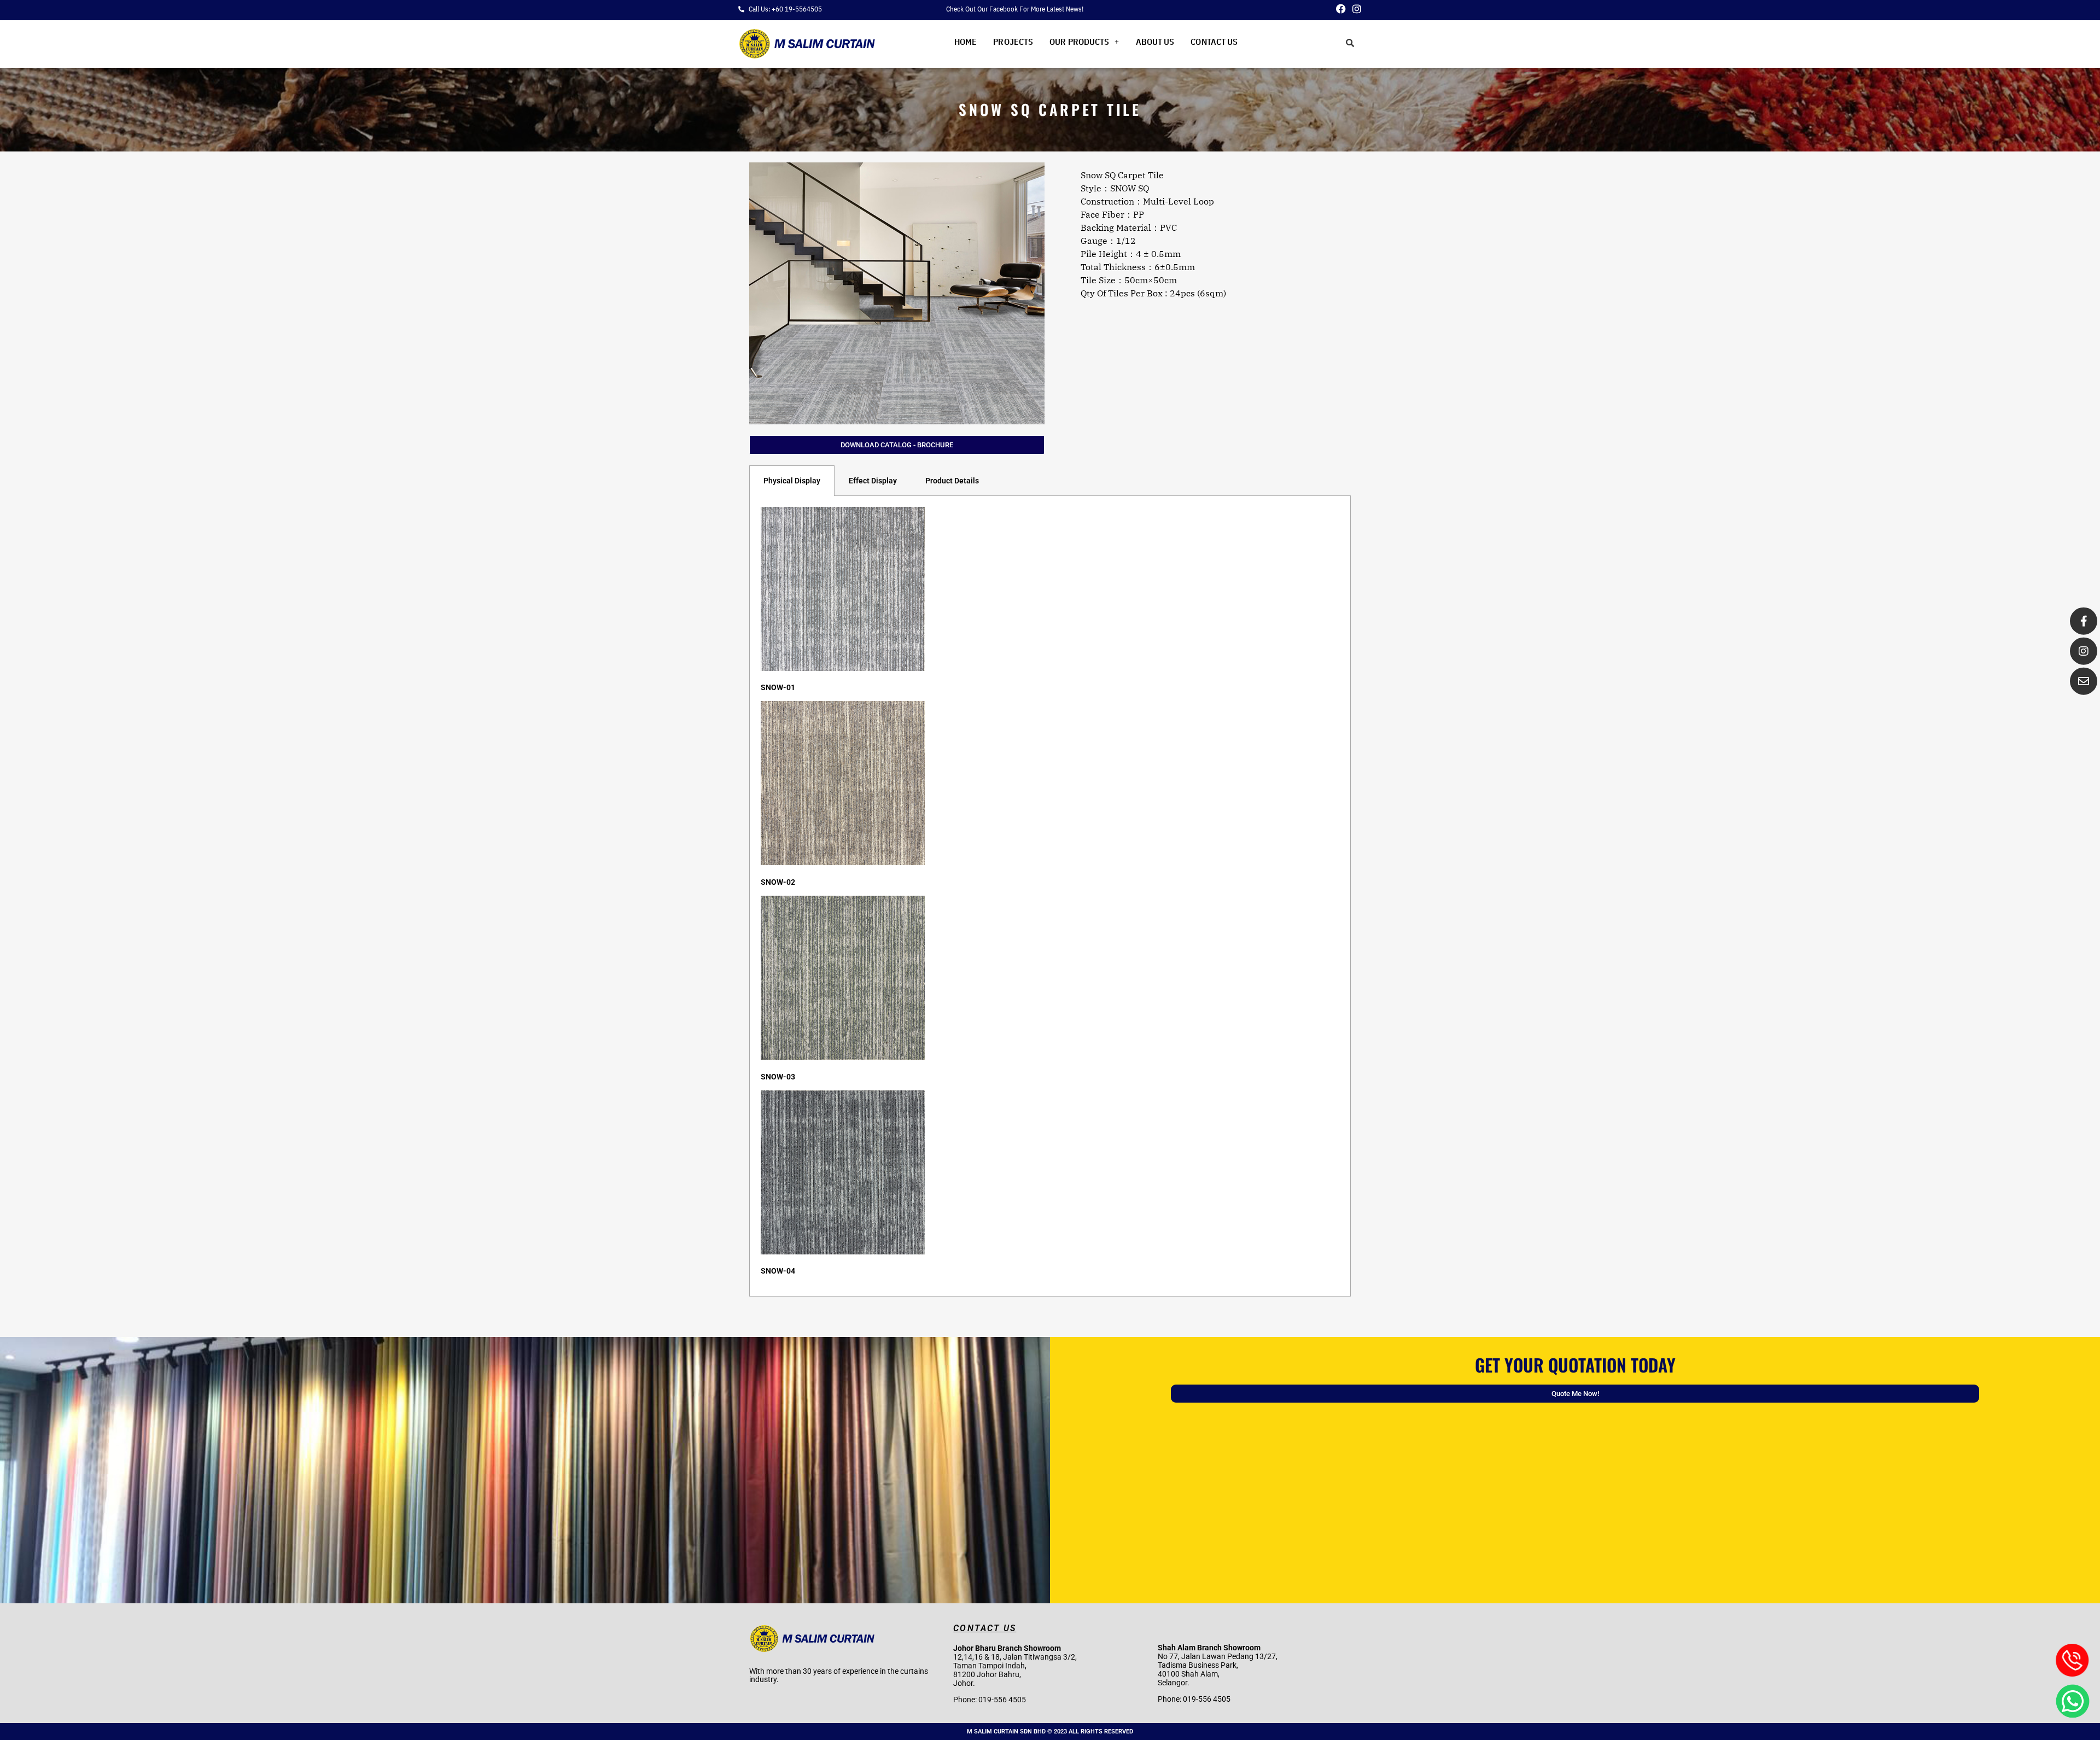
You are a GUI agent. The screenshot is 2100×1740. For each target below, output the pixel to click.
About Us (1155, 42)
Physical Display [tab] (792, 481)
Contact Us (1214, 42)
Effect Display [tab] (873, 481)
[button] (1084, 42)
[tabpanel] (1050, 896)
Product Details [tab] (952, 481)
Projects (1013, 42)
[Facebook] (1341, 9)
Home (966, 42)
